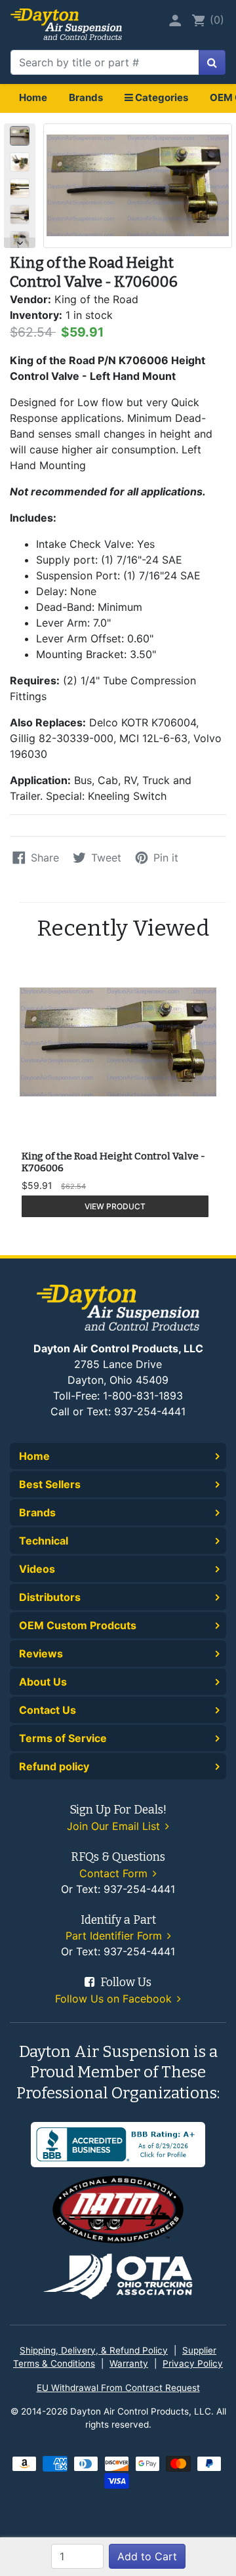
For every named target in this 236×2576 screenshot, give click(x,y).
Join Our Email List (115, 1826)
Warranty (129, 2363)
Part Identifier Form (115, 1936)
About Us (43, 1682)
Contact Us (48, 1710)
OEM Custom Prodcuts (78, 1625)
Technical (44, 1541)
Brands (86, 97)
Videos (37, 1569)
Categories (161, 97)
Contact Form (115, 1873)
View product (115, 1206)
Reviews (41, 1653)
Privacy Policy (193, 2363)
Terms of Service (63, 1738)
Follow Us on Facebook (115, 1999)
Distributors (50, 1597)
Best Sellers (50, 1484)
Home (33, 97)
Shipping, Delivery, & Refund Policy (94, 2350)
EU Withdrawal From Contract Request (118, 2388)
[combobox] (105, 62)
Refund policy (54, 1766)
